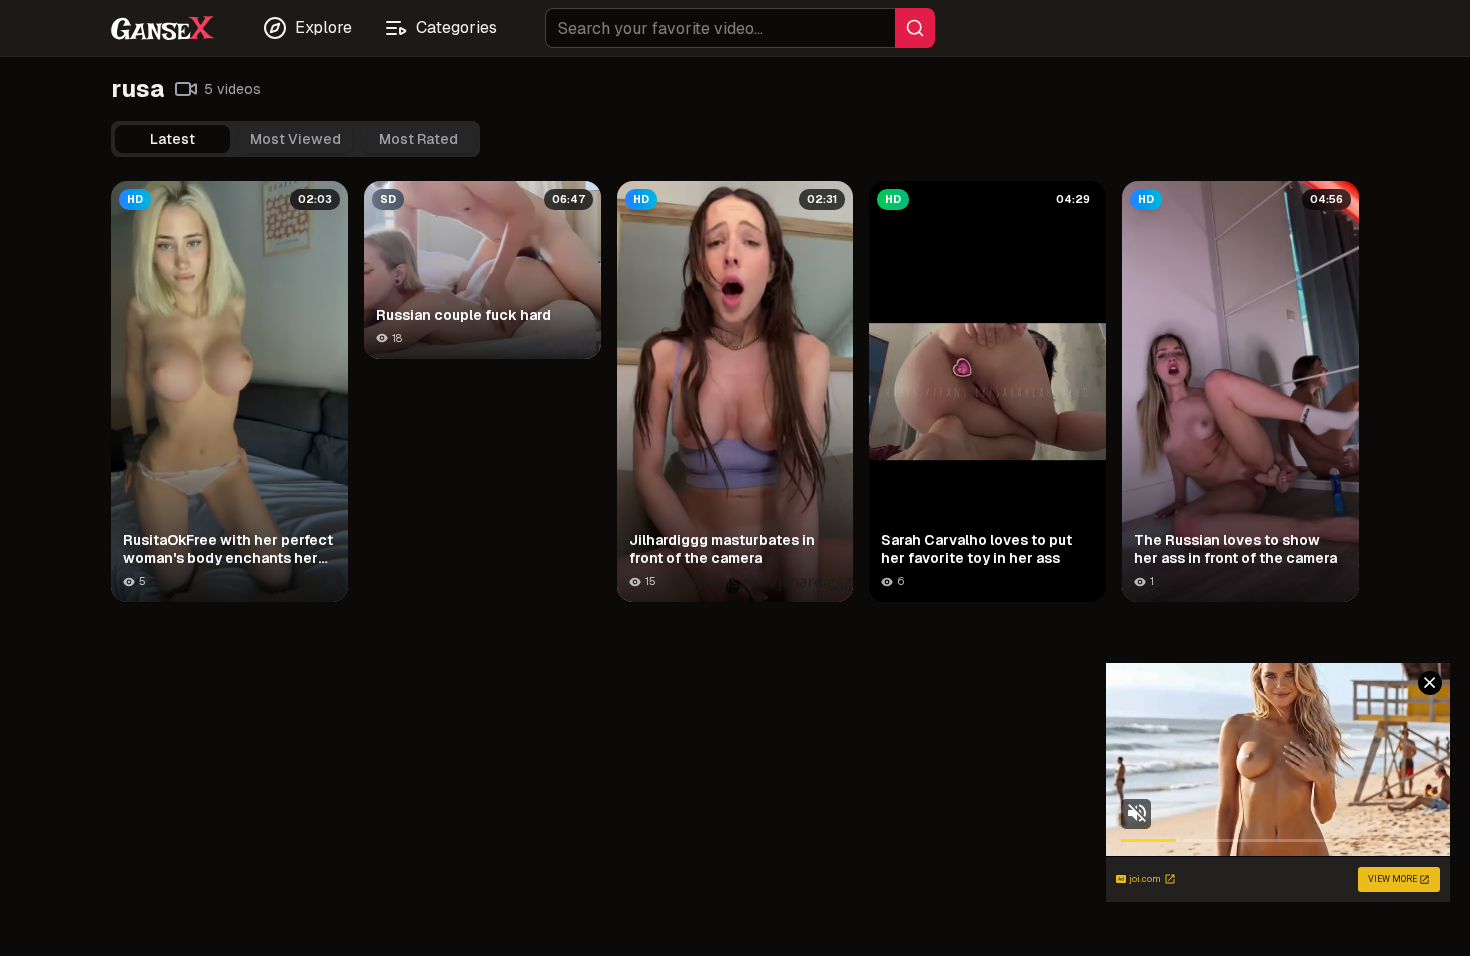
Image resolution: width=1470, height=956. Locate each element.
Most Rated (418, 139)
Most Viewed (295, 139)
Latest (172, 139)
